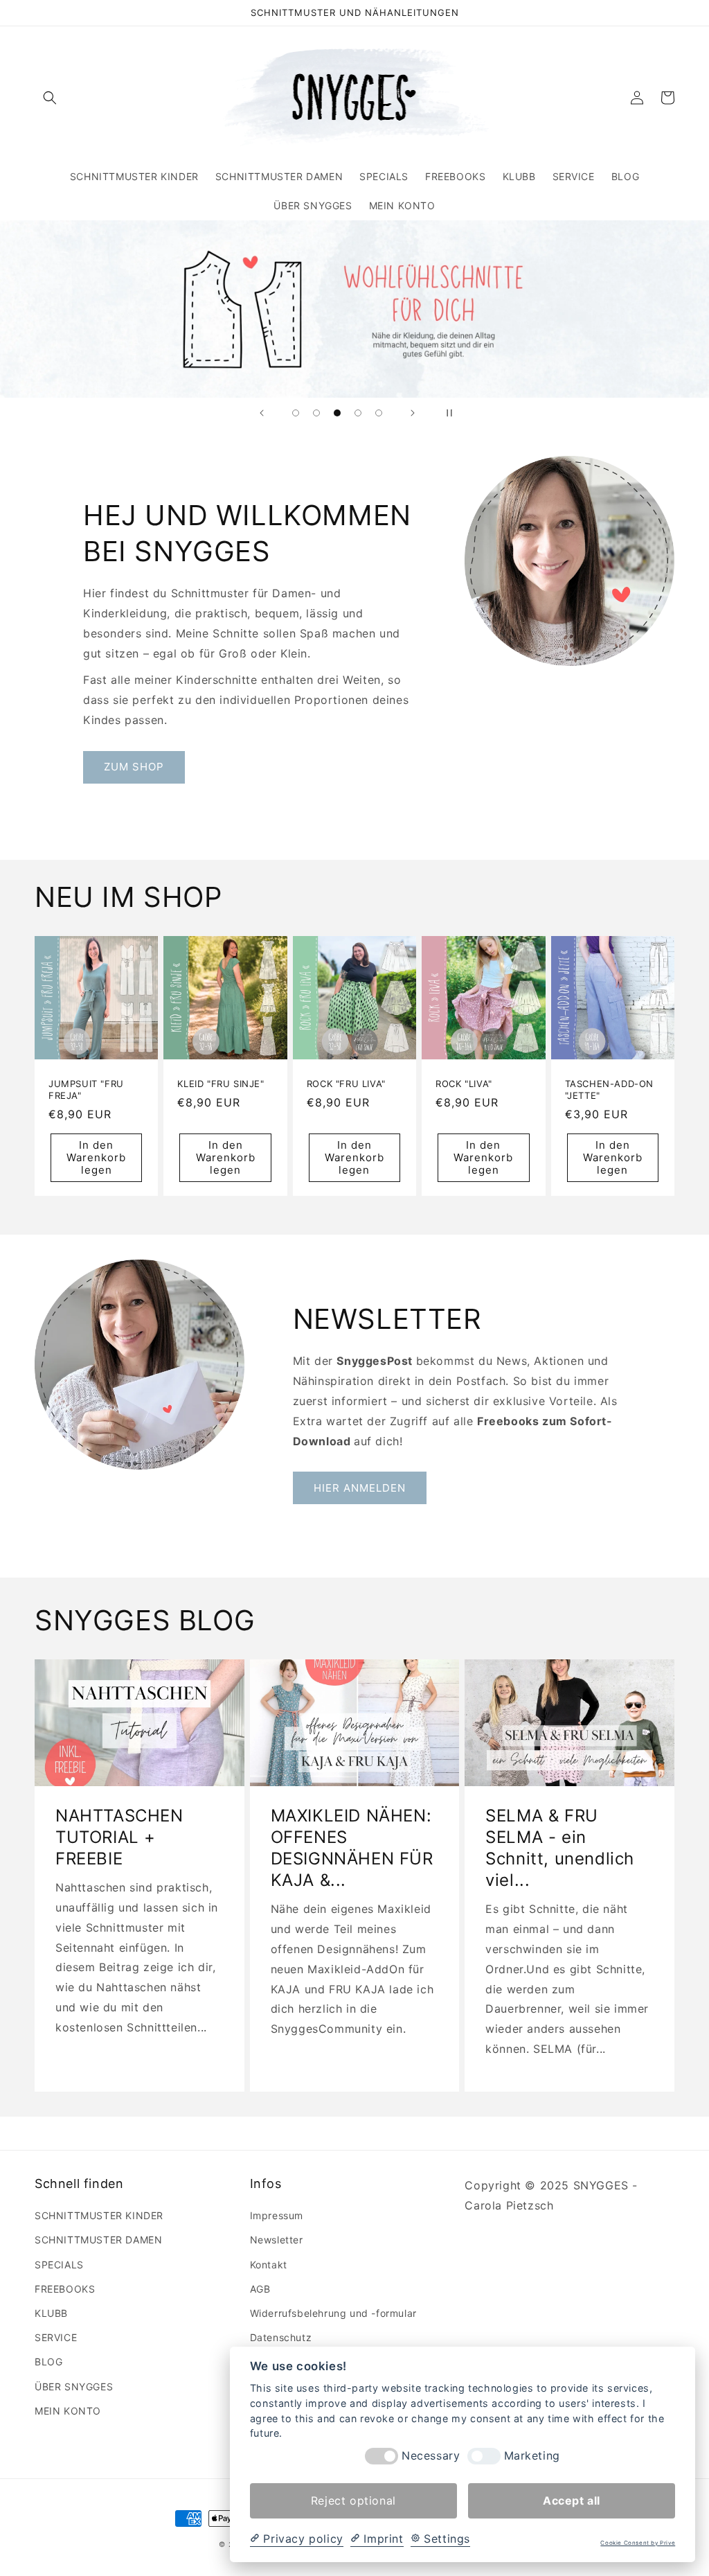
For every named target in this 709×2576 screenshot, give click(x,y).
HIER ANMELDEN (360, 1488)
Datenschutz (281, 2337)
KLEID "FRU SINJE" (221, 1084)
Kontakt (269, 2265)
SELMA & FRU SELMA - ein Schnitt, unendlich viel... (560, 1848)
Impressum (277, 2215)
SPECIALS (59, 2265)
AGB (260, 2289)
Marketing (532, 2456)
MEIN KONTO (68, 2411)
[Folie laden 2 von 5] (316, 413)
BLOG (48, 2362)
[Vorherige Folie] (262, 413)
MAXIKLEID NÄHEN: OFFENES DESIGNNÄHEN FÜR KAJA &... (352, 1848)
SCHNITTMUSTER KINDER (99, 2215)
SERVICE (56, 2337)
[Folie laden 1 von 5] (296, 413)
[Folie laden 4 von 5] (358, 413)
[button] (50, 98)
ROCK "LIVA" (464, 1084)
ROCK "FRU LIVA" (346, 1084)
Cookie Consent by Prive (638, 2543)
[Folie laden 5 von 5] (379, 413)
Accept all (572, 2500)
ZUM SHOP (134, 767)
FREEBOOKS (65, 2289)
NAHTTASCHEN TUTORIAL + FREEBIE (119, 1837)
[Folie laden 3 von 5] (337, 413)
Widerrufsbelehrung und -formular (333, 2313)
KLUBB (51, 2313)
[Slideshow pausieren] (447, 413)
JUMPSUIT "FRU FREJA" (86, 1089)
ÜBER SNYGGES (74, 2387)
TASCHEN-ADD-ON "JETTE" (609, 1089)
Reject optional (353, 2500)
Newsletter (277, 2240)
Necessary (431, 2456)
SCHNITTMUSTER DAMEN (98, 2240)
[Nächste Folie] (413, 413)
